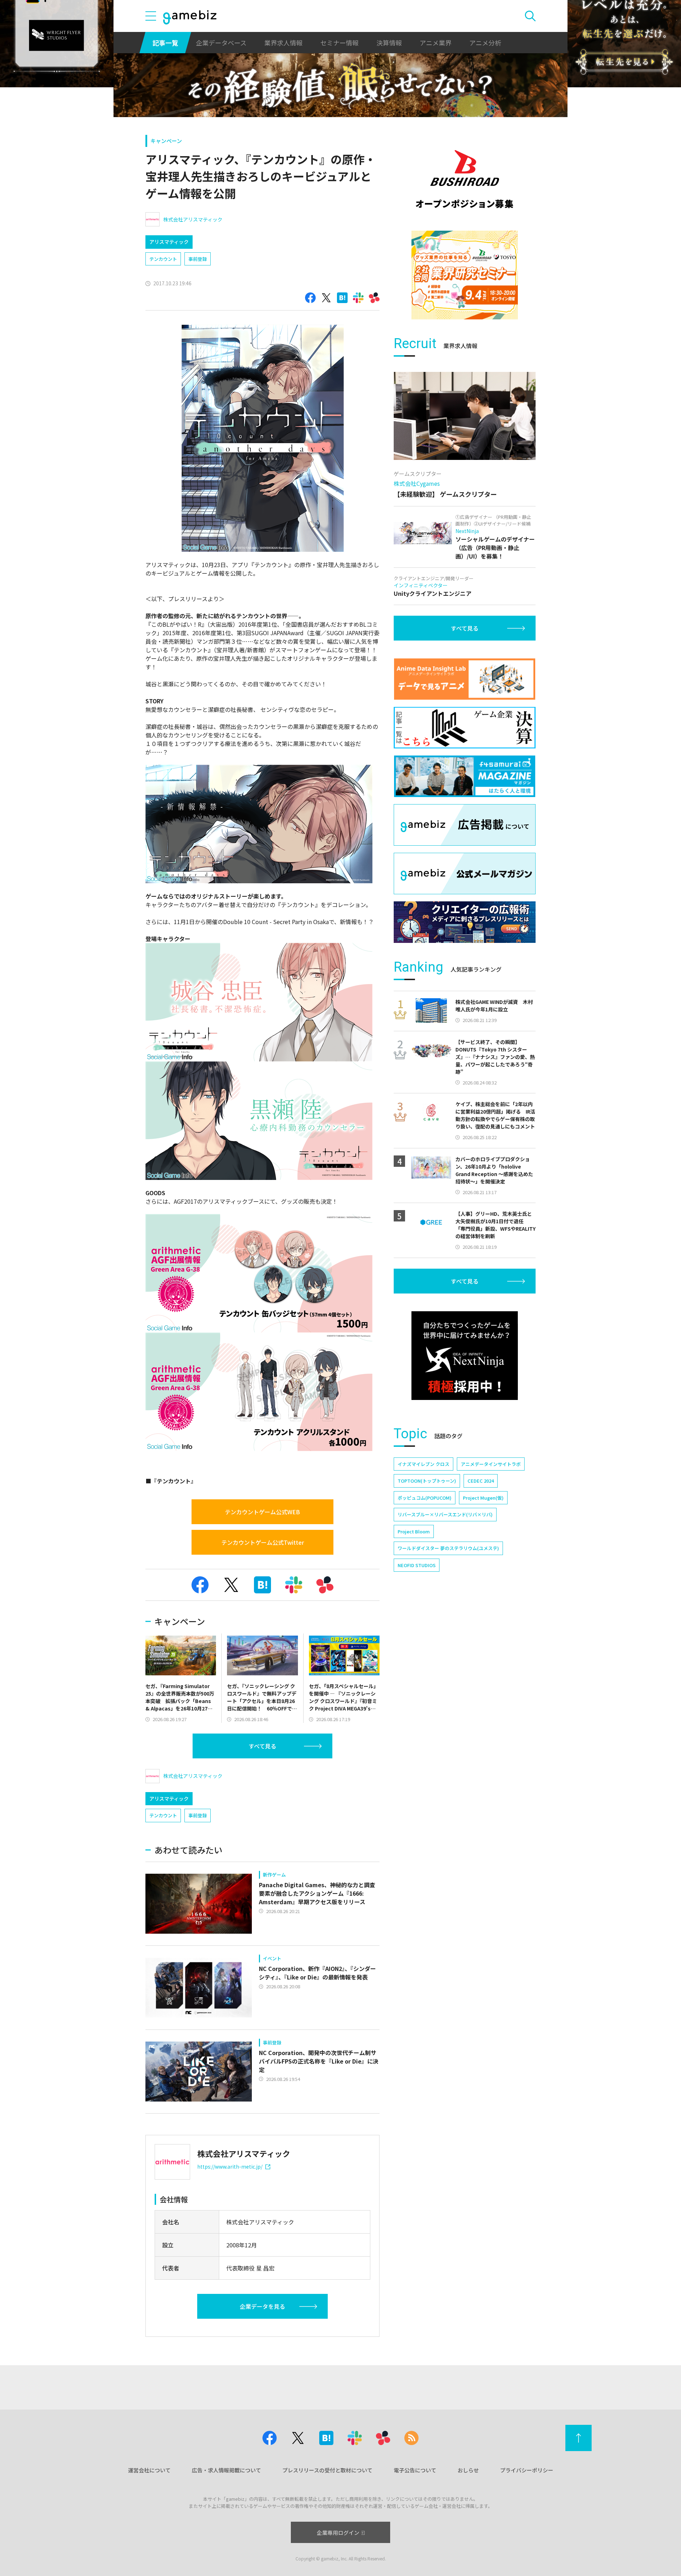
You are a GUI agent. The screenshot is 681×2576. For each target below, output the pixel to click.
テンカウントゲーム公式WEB (262, 1512)
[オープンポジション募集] (465, 179)
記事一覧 (165, 43)
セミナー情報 (339, 43)
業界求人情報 (283, 43)
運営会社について (149, 2470)
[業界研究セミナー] (465, 275)
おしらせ (468, 2470)
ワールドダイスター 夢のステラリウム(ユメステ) (448, 1548)
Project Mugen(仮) (483, 1498)
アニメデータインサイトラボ (491, 1464)
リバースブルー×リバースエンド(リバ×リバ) (445, 1514)
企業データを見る (262, 2306)
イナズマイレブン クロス (423, 1464)
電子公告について (415, 2470)
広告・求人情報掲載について (226, 2470)
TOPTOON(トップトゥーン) (427, 1481)
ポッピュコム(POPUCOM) (425, 1498)
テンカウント (163, 259)
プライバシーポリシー (527, 2470)
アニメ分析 (485, 43)
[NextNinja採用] (465, 1356)
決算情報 (389, 43)
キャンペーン (166, 141)
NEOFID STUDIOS (417, 1565)
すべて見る (262, 1746)
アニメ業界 (436, 43)
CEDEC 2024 (481, 1481)
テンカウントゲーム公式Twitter (263, 1542)
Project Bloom (414, 1531)
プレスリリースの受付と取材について (327, 2470)
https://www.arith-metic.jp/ (230, 2166)
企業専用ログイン (338, 2533)
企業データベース (221, 43)
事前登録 (198, 259)
